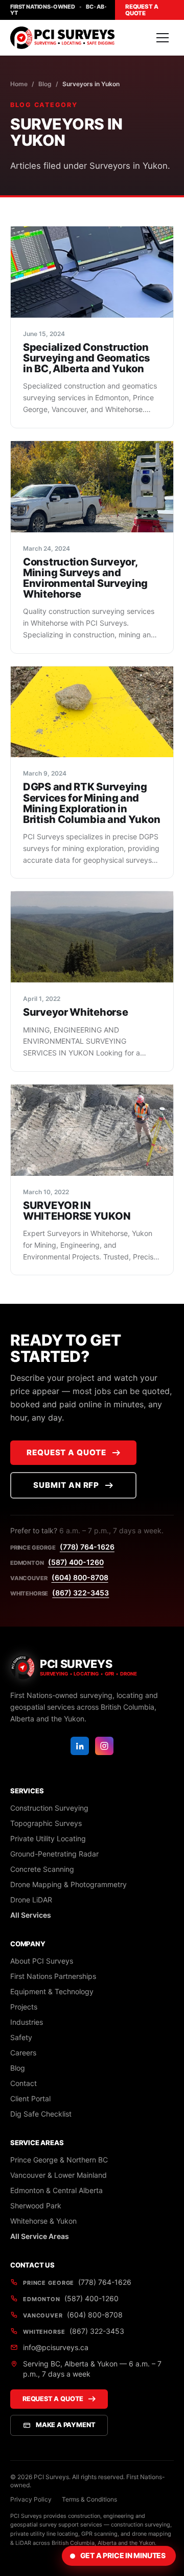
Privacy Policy (31, 2499)
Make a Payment (65, 2425)
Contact (24, 2083)
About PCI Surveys (42, 1961)
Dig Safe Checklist (41, 2114)
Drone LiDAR (31, 1900)
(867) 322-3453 (80, 1593)
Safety (21, 2037)
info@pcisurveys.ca (56, 2347)
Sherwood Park (36, 2206)
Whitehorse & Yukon (43, 2221)
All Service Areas (40, 2236)
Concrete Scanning (42, 1869)
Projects (24, 2007)
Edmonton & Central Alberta (56, 2190)
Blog (45, 84)
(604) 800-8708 (80, 1577)
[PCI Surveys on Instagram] (104, 1746)
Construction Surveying (49, 1808)
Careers (23, 2053)
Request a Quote (142, 10)
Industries (27, 2022)
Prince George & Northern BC (59, 2160)
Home (19, 84)
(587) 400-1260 (76, 1562)
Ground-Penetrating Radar (54, 1854)
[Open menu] (163, 38)
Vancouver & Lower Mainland (59, 2175)
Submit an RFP (66, 1485)
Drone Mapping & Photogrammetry (68, 1884)
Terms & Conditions (89, 2499)
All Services (31, 1915)
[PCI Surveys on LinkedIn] (80, 1746)
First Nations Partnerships (53, 1976)
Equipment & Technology (52, 1991)
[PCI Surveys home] (62, 38)
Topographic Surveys (46, 1823)
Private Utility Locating (48, 1838)
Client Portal (30, 2098)
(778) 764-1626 (87, 1547)
